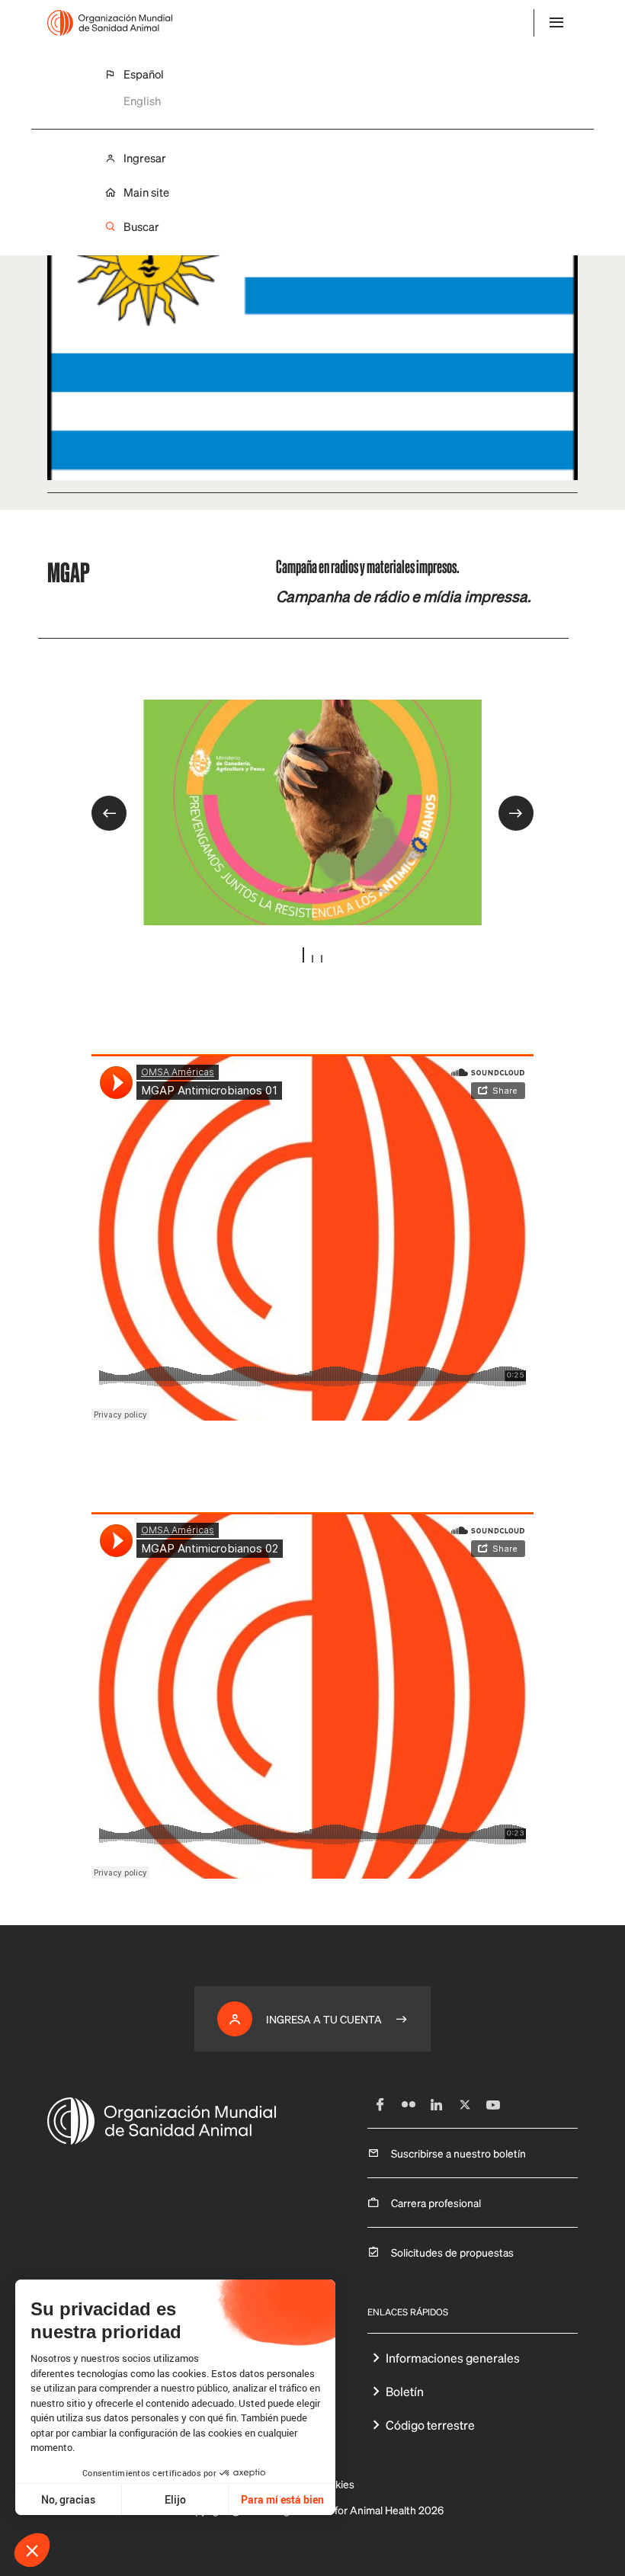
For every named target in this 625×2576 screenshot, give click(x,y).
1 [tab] (303, 955)
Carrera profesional (436, 2203)
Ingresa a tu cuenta (324, 2019)
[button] (32, 2550)
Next (516, 813)
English (142, 101)
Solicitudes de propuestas (452, 2252)
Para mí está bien (282, 2499)
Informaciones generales (453, 2358)
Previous (109, 813)
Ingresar (145, 158)
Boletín (405, 2391)
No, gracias (68, 2499)
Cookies (335, 2484)
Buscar (141, 227)
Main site (146, 192)
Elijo (175, 2499)
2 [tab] (312, 959)
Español (144, 74)
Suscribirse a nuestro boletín (458, 2153)
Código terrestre (430, 2425)
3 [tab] (322, 959)
